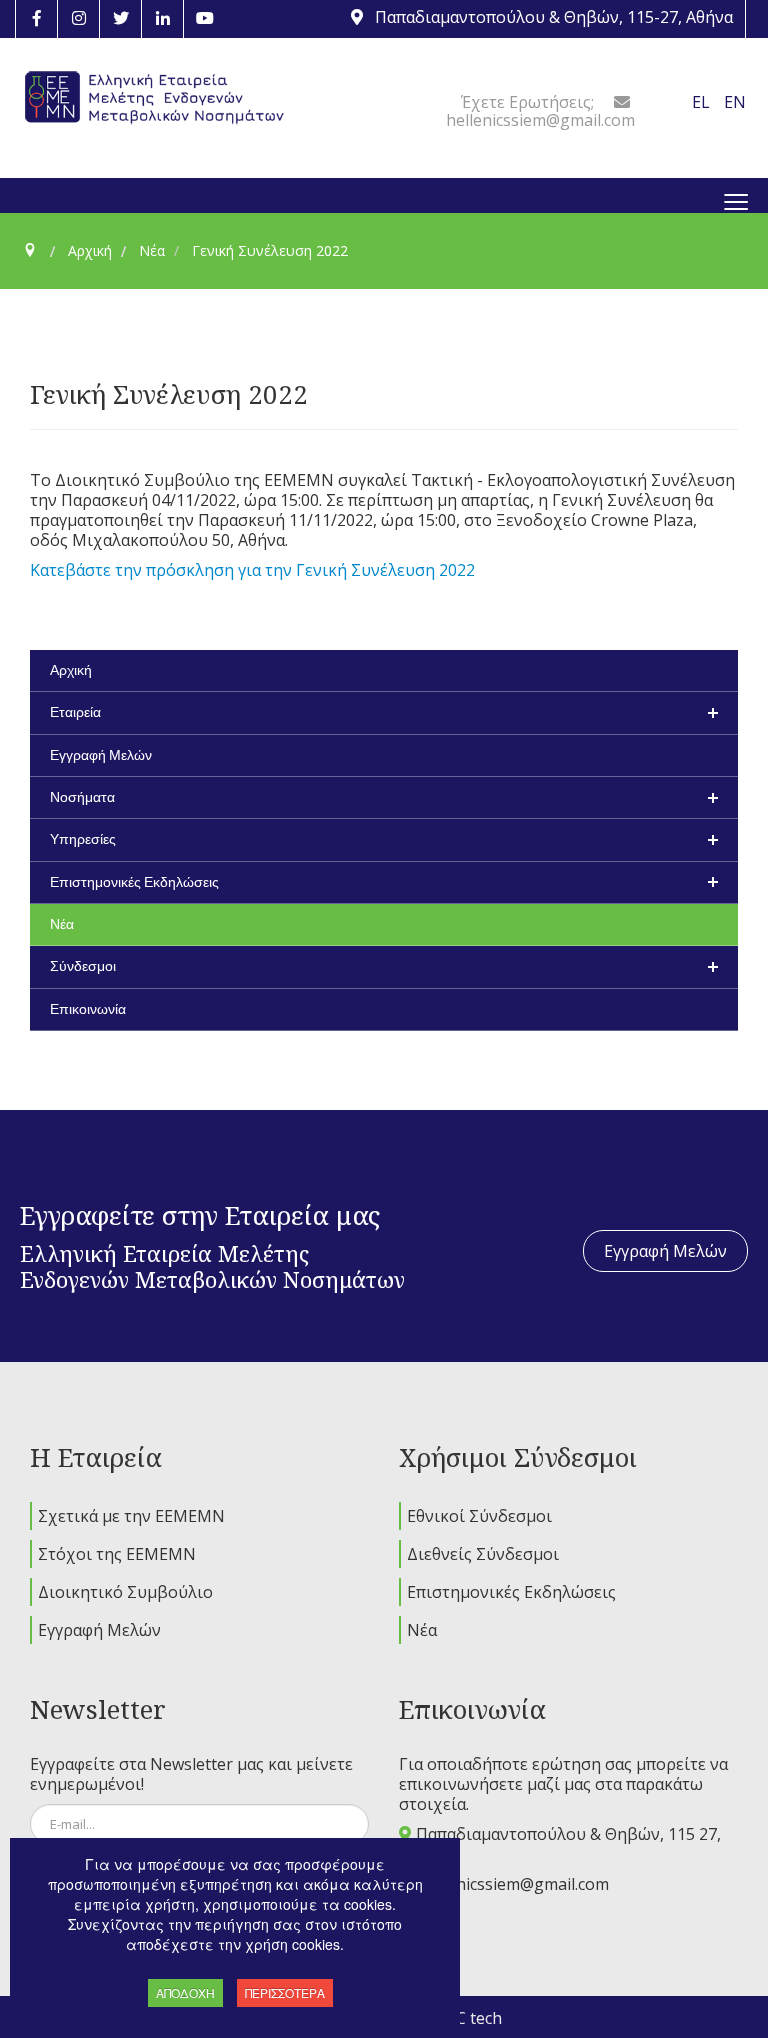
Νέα (422, 1630)
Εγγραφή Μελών (665, 1251)
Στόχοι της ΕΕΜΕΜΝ (117, 1554)
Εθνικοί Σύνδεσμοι (479, 1516)
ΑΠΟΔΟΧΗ (185, 1992)
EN (735, 102)
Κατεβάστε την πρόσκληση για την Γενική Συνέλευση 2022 (252, 570)
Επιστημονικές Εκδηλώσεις (511, 1592)
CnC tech (469, 2018)
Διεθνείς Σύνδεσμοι (483, 1554)
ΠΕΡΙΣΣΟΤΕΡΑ (285, 1992)
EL (703, 102)
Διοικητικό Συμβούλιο (125, 1592)
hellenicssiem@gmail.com (514, 1884)
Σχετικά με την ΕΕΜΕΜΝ (131, 1516)
